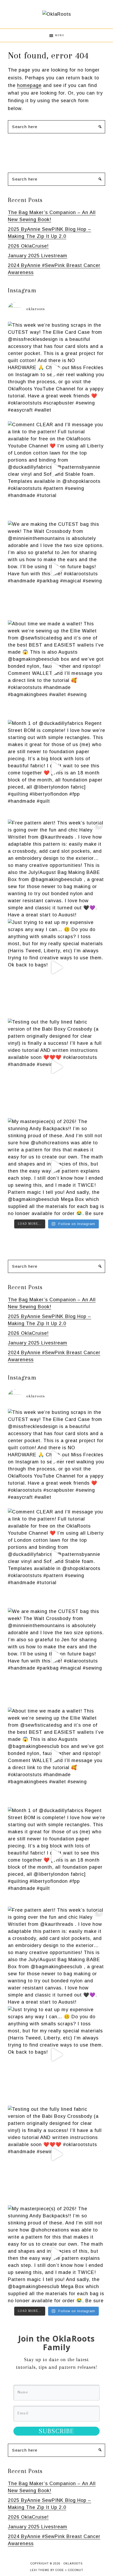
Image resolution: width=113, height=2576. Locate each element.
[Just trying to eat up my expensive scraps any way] (56, 967)
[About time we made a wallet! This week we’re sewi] (56, 669)
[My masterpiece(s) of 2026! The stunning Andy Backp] (56, 1167)
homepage (29, 85)
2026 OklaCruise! (28, 246)
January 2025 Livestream (38, 256)
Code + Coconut (69, 2570)
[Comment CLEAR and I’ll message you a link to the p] (56, 470)
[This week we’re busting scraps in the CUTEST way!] (56, 370)
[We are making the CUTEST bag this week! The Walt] (56, 569)
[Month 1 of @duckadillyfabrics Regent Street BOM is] (56, 768)
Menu (60, 35)
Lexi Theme (40, 2570)
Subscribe (56, 2431)
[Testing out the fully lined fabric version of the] (56, 1067)
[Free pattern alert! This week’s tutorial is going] (56, 868)
